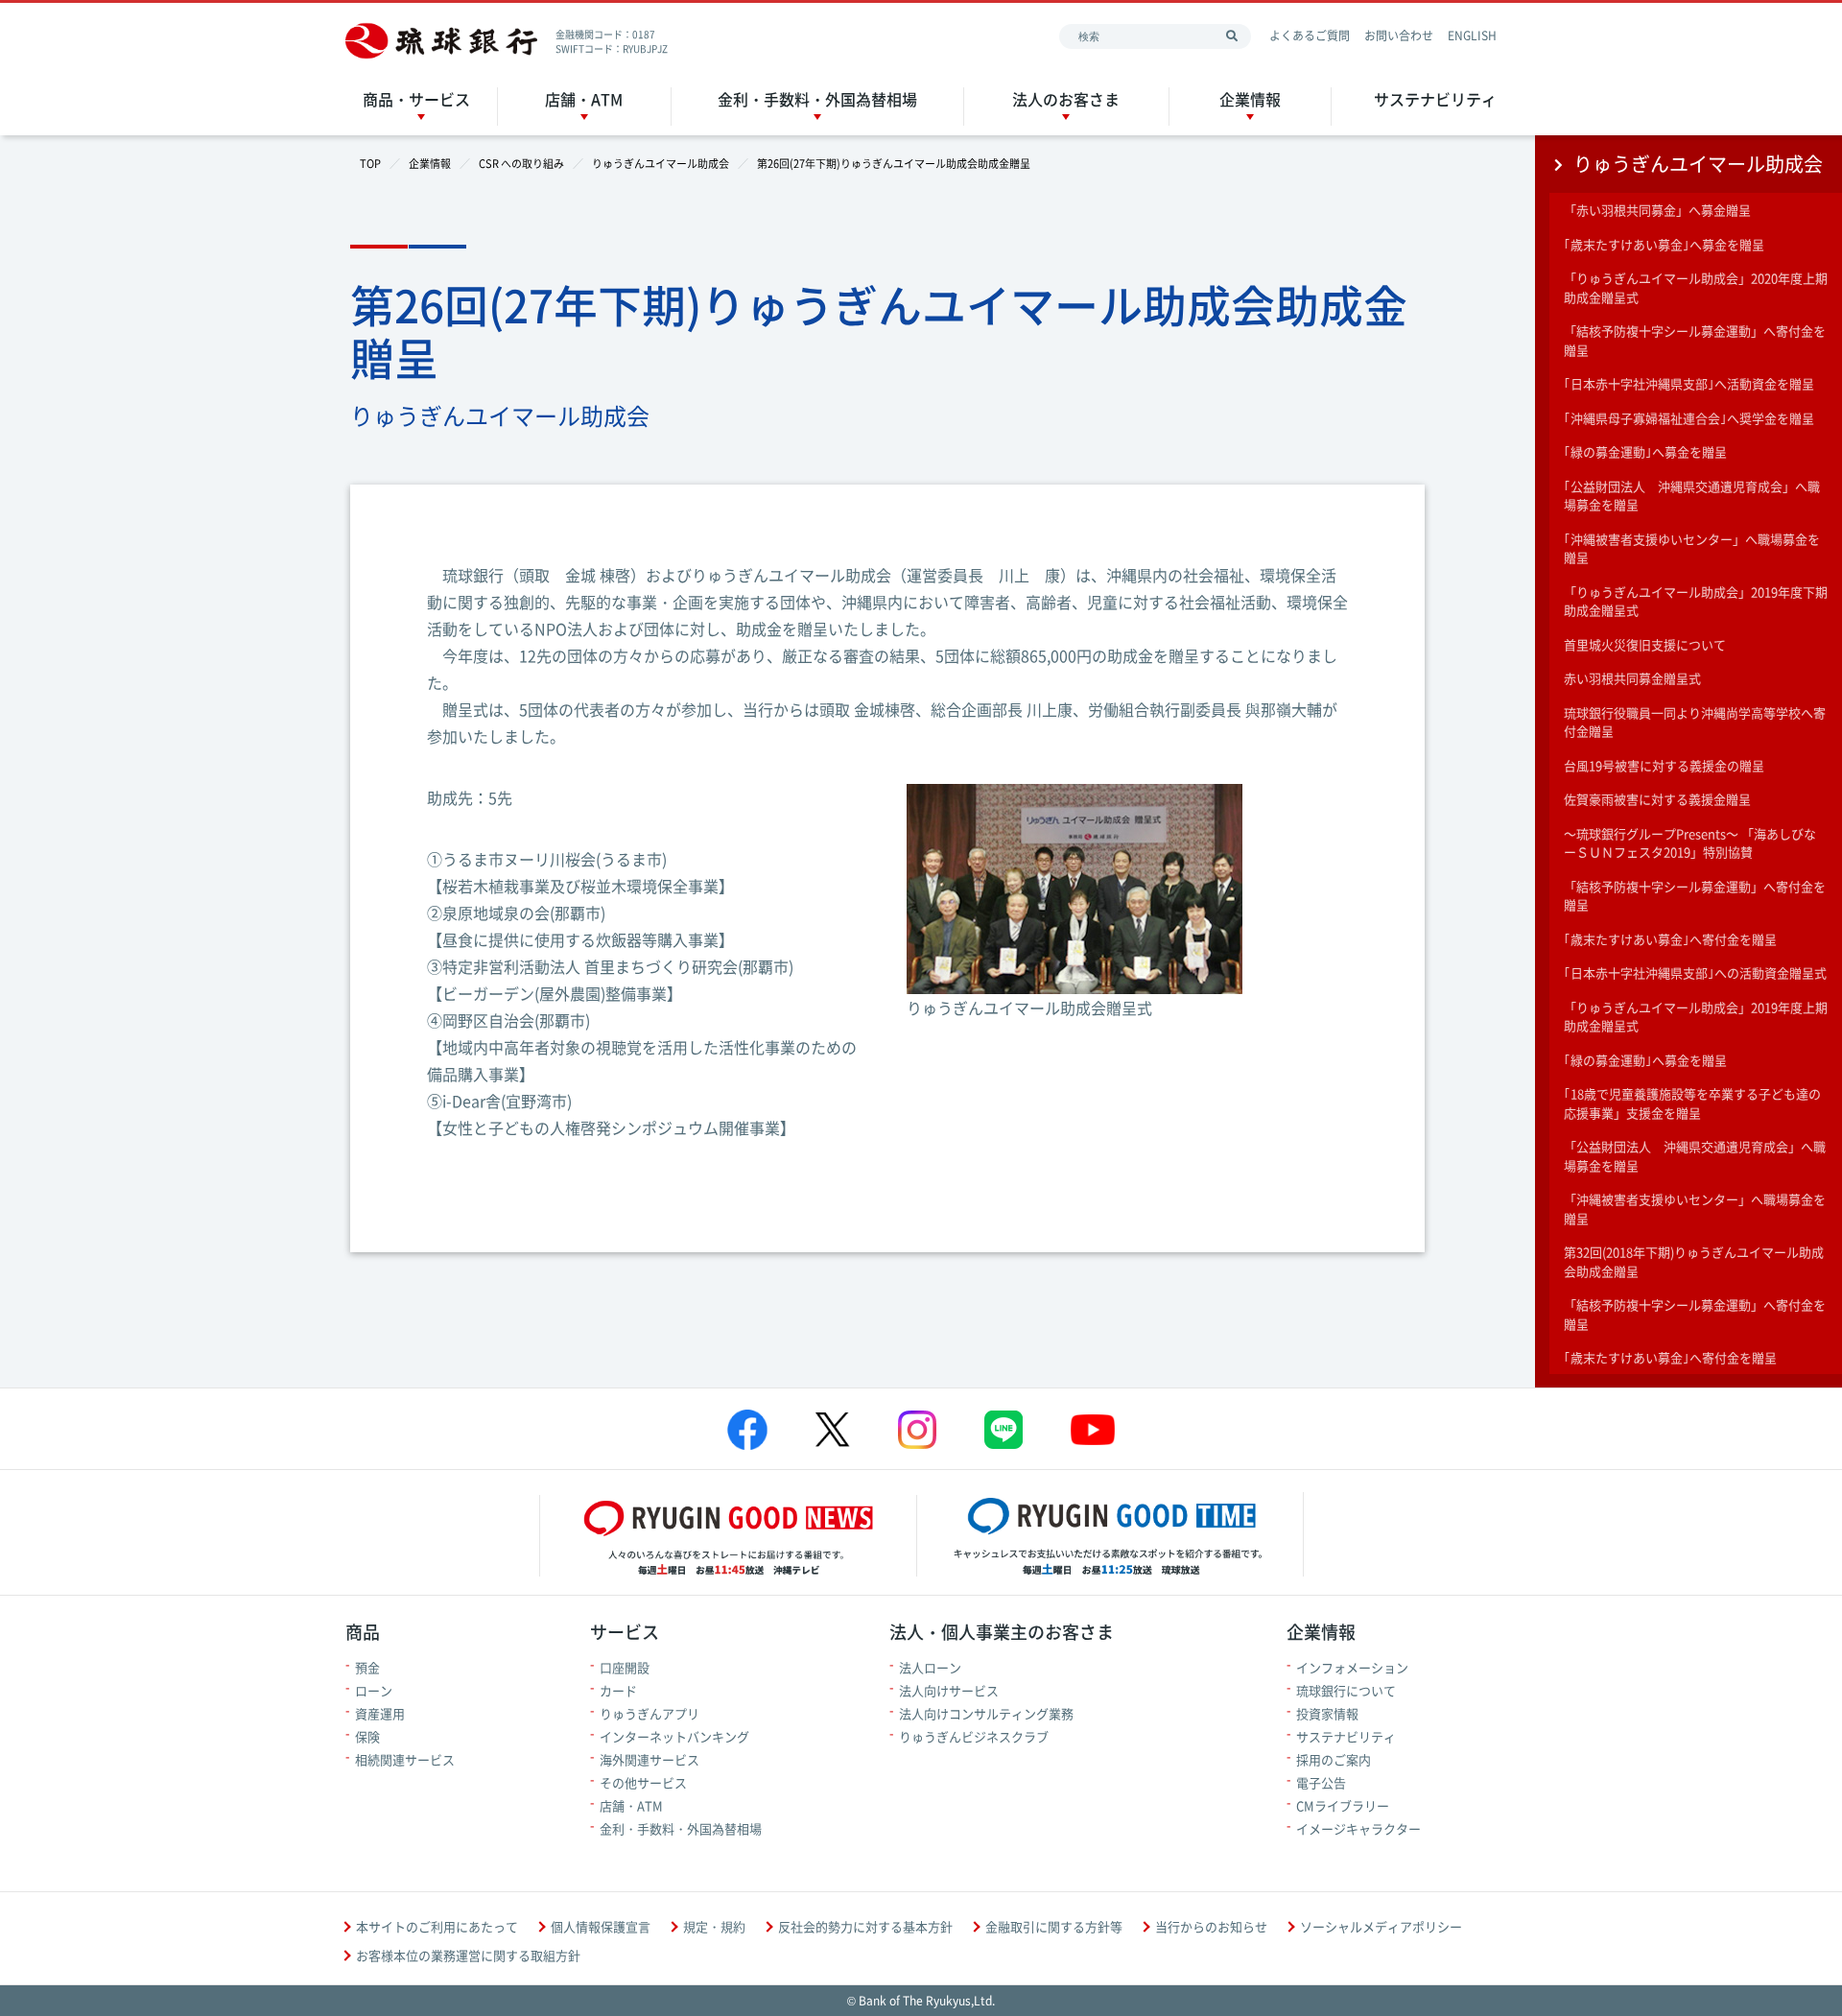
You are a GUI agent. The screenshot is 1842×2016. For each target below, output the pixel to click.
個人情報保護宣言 (601, 1926)
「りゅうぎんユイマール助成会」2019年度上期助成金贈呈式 (1696, 1017)
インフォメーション (1352, 1667)
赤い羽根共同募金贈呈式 (1632, 678)
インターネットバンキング (674, 1736)
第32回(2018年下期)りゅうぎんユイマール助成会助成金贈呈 (1694, 1261)
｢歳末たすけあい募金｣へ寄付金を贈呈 (1670, 939)
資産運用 (380, 1713)
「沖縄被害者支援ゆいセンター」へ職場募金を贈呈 (1695, 1209)
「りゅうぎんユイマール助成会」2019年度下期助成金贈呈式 (1696, 601)
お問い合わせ (1399, 36)
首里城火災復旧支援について (1645, 644)
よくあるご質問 (1310, 36)
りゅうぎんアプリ (649, 1713)
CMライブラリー (1343, 1805)
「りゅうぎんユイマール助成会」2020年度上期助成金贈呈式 (1696, 287)
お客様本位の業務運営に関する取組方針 (468, 1955)
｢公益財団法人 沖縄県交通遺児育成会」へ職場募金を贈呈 (1692, 496)
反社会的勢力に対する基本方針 (865, 1926)
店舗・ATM (584, 99)
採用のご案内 (1334, 1759)
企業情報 (1250, 99)
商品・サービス (416, 99)
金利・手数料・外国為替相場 (817, 99)
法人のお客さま (1066, 99)
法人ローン (930, 1667)
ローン (374, 1690)
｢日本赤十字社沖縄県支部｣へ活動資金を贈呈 (1689, 383)
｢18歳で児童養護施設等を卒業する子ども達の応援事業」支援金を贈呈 (1692, 1103)
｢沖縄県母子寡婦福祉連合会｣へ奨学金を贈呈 (1689, 418)
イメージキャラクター (1358, 1828)
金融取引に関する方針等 (1054, 1926)
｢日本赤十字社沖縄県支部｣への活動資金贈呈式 (1695, 972)
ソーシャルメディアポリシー (1381, 1926)
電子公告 (1321, 1782)
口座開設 (625, 1667)
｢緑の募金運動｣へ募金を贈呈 (1645, 451)
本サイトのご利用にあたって (437, 1926)
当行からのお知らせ (1211, 1926)
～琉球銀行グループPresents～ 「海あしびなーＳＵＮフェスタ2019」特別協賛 (1690, 843)
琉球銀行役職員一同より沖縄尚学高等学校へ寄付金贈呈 (1695, 722)
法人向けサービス (949, 1690)
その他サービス (643, 1782)
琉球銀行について (1346, 1690)
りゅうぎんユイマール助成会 (1698, 164)
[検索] (1232, 36)
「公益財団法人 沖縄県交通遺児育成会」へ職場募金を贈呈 (1695, 1156)
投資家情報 (1327, 1713)
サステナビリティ (1435, 99)
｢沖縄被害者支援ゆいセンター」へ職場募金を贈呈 (1692, 548)
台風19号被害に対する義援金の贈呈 (1664, 765)
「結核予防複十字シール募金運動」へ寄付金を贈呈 (1695, 340)
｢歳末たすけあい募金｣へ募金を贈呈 (1664, 244)
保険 (367, 1736)
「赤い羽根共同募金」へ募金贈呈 (1657, 210)
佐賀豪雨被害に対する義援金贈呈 (1657, 799)
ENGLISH (1472, 36)
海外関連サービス (649, 1759)
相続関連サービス (405, 1759)
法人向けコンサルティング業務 (986, 1713)
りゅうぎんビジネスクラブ (974, 1736)
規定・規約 (714, 1926)
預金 (367, 1667)
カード (618, 1690)
